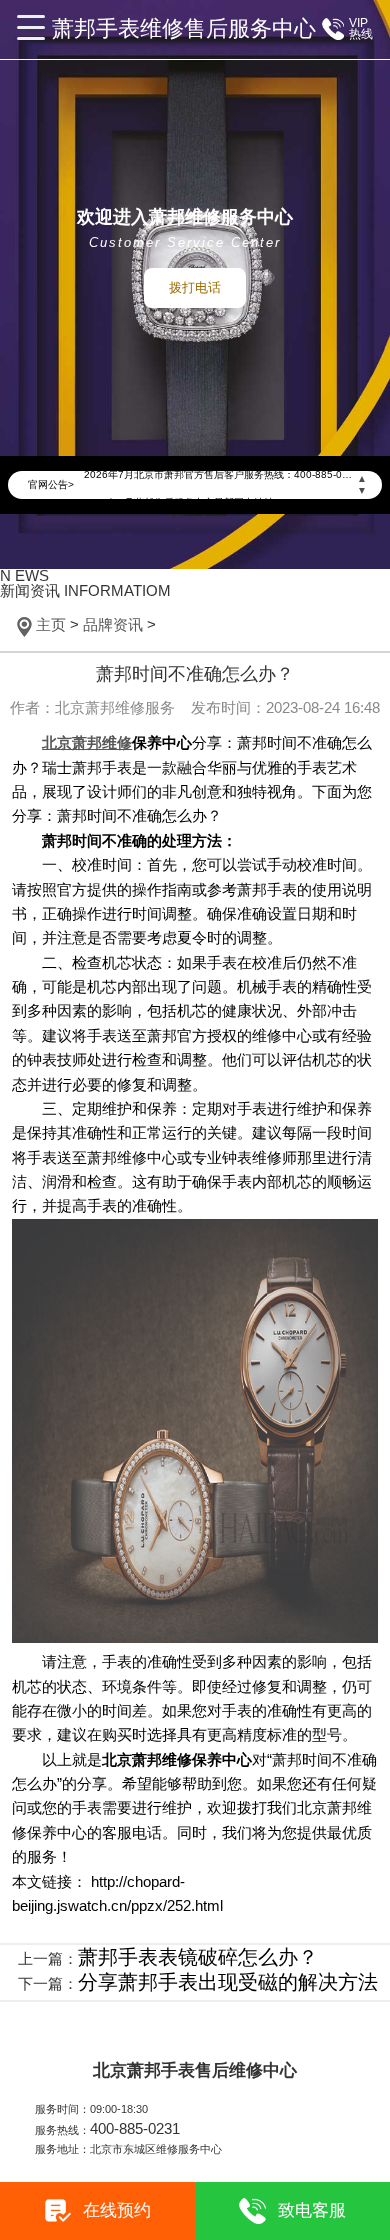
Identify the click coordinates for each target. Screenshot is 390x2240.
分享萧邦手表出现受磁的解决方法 (228, 1982)
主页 (51, 625)
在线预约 (117, 2210)
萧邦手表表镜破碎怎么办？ (198, 1957)
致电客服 (312, 2210)
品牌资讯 (113, 625)
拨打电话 (195, 287)
